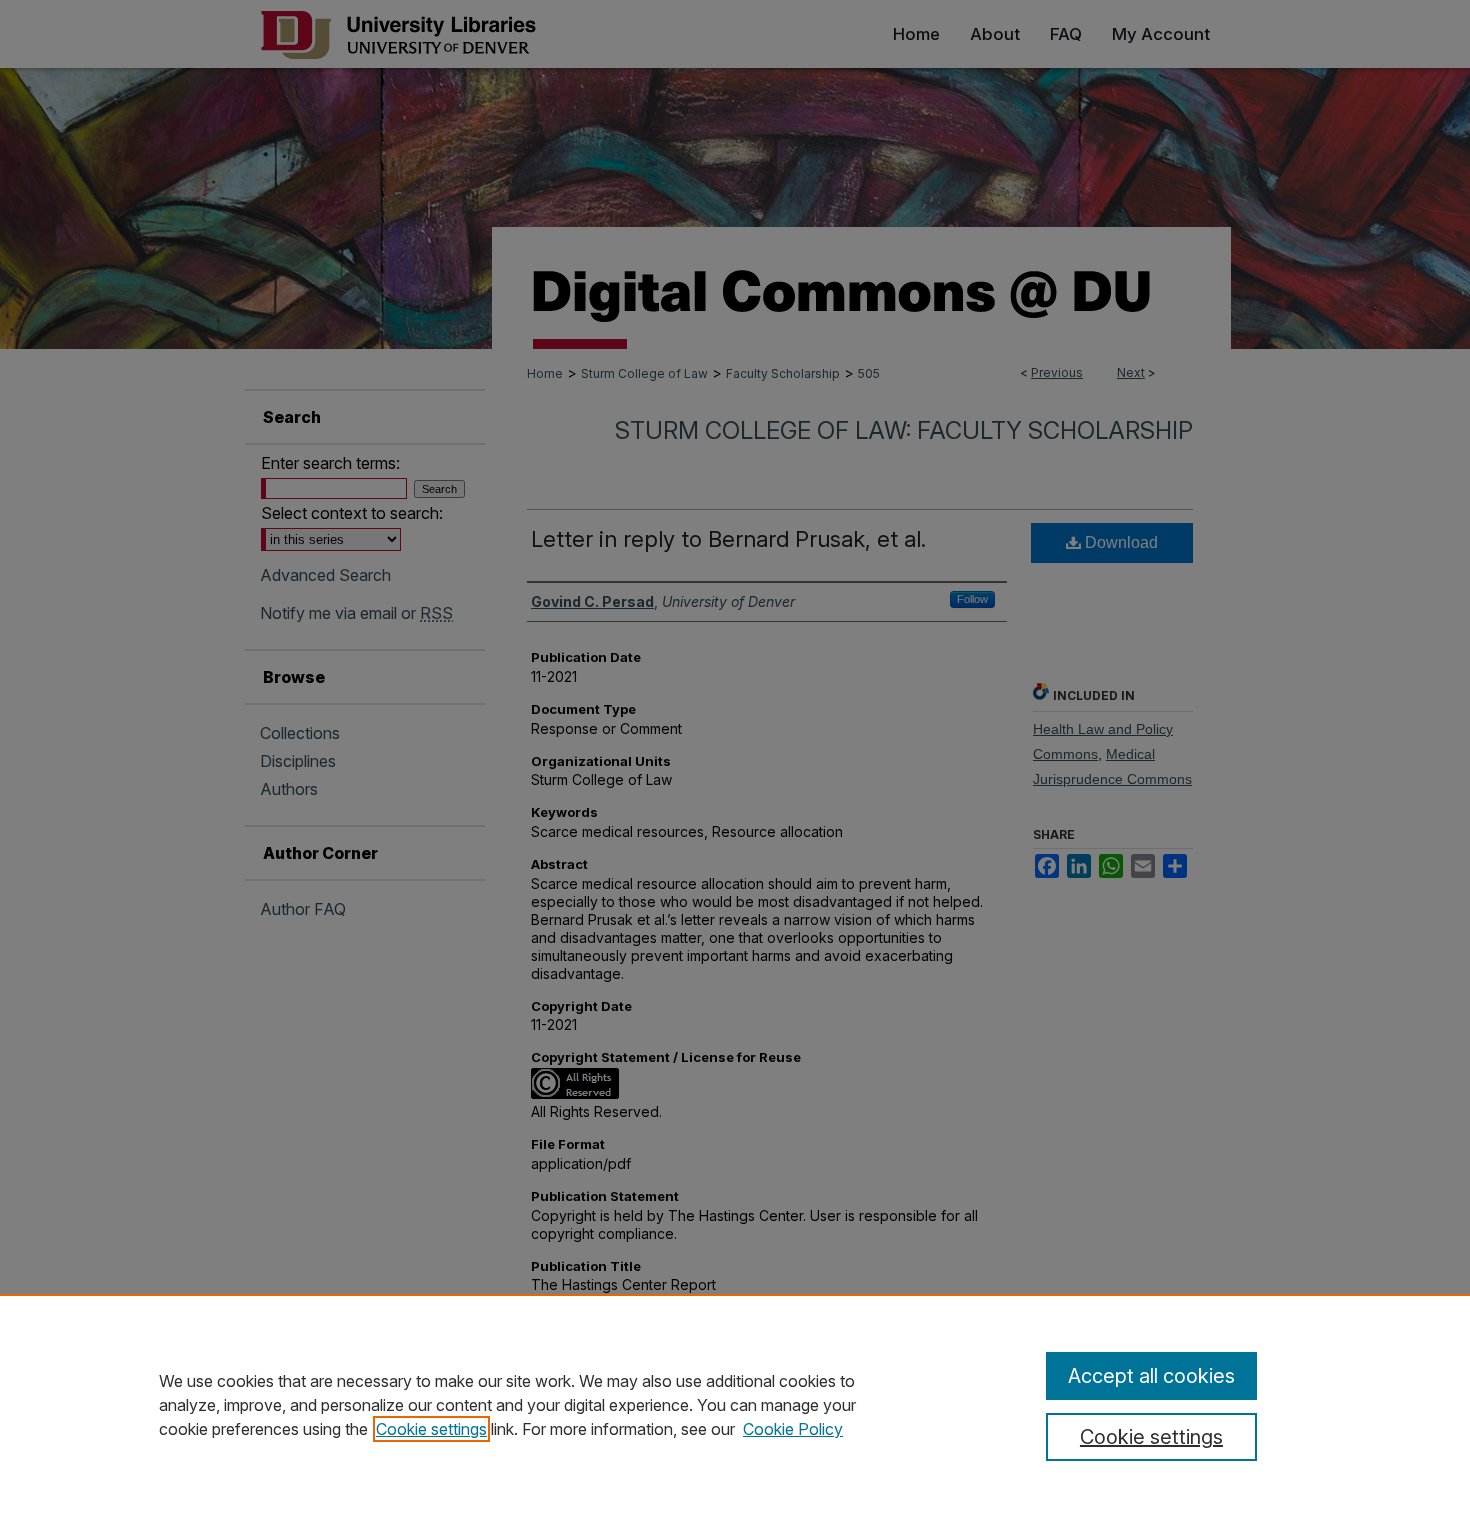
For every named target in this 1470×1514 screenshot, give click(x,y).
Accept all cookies (1151, 1376)
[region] (735, 1404)
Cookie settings (431, 1429)
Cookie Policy (793, 1429)
